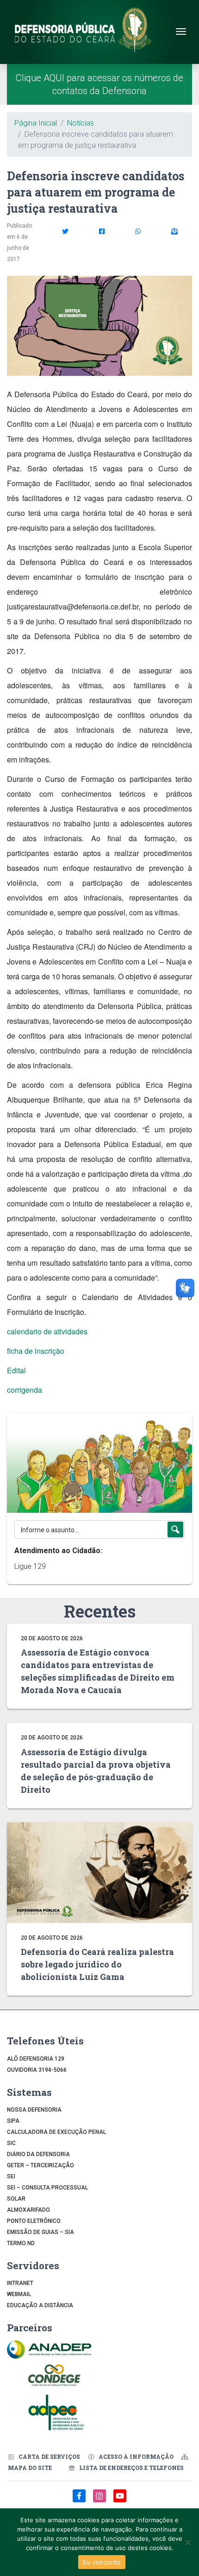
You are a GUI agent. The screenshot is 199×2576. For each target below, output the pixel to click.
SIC (11, 2143)
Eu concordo (102, 2562)
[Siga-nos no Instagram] (100, 2501)
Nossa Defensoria (34, 2110)
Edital (16, 1370)
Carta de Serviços (49, 2456)
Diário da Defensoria (38, 2154)
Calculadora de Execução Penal (56, 2132)
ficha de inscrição (36, 1351)
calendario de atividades (47, 1331)
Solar (16, 2199)
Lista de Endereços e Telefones (131, 2468)
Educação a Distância (40, 2305)
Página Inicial (36, 123)
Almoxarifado (28, 2210)
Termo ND (21, 2243)
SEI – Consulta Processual (47, 2188)
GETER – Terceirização (40, 2165)
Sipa (13, 2121)
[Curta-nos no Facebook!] (80, 2501)
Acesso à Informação (136, 2456)
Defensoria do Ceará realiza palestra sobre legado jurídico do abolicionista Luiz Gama (97, 1964)
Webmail (19, 2294)
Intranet (20, 2283)
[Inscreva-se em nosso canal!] (120, 2501)
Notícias (81, 123)
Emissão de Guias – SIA (40, 2232)
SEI (11, 2176)
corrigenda (25, 1390)
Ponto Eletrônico (34, 2221)
